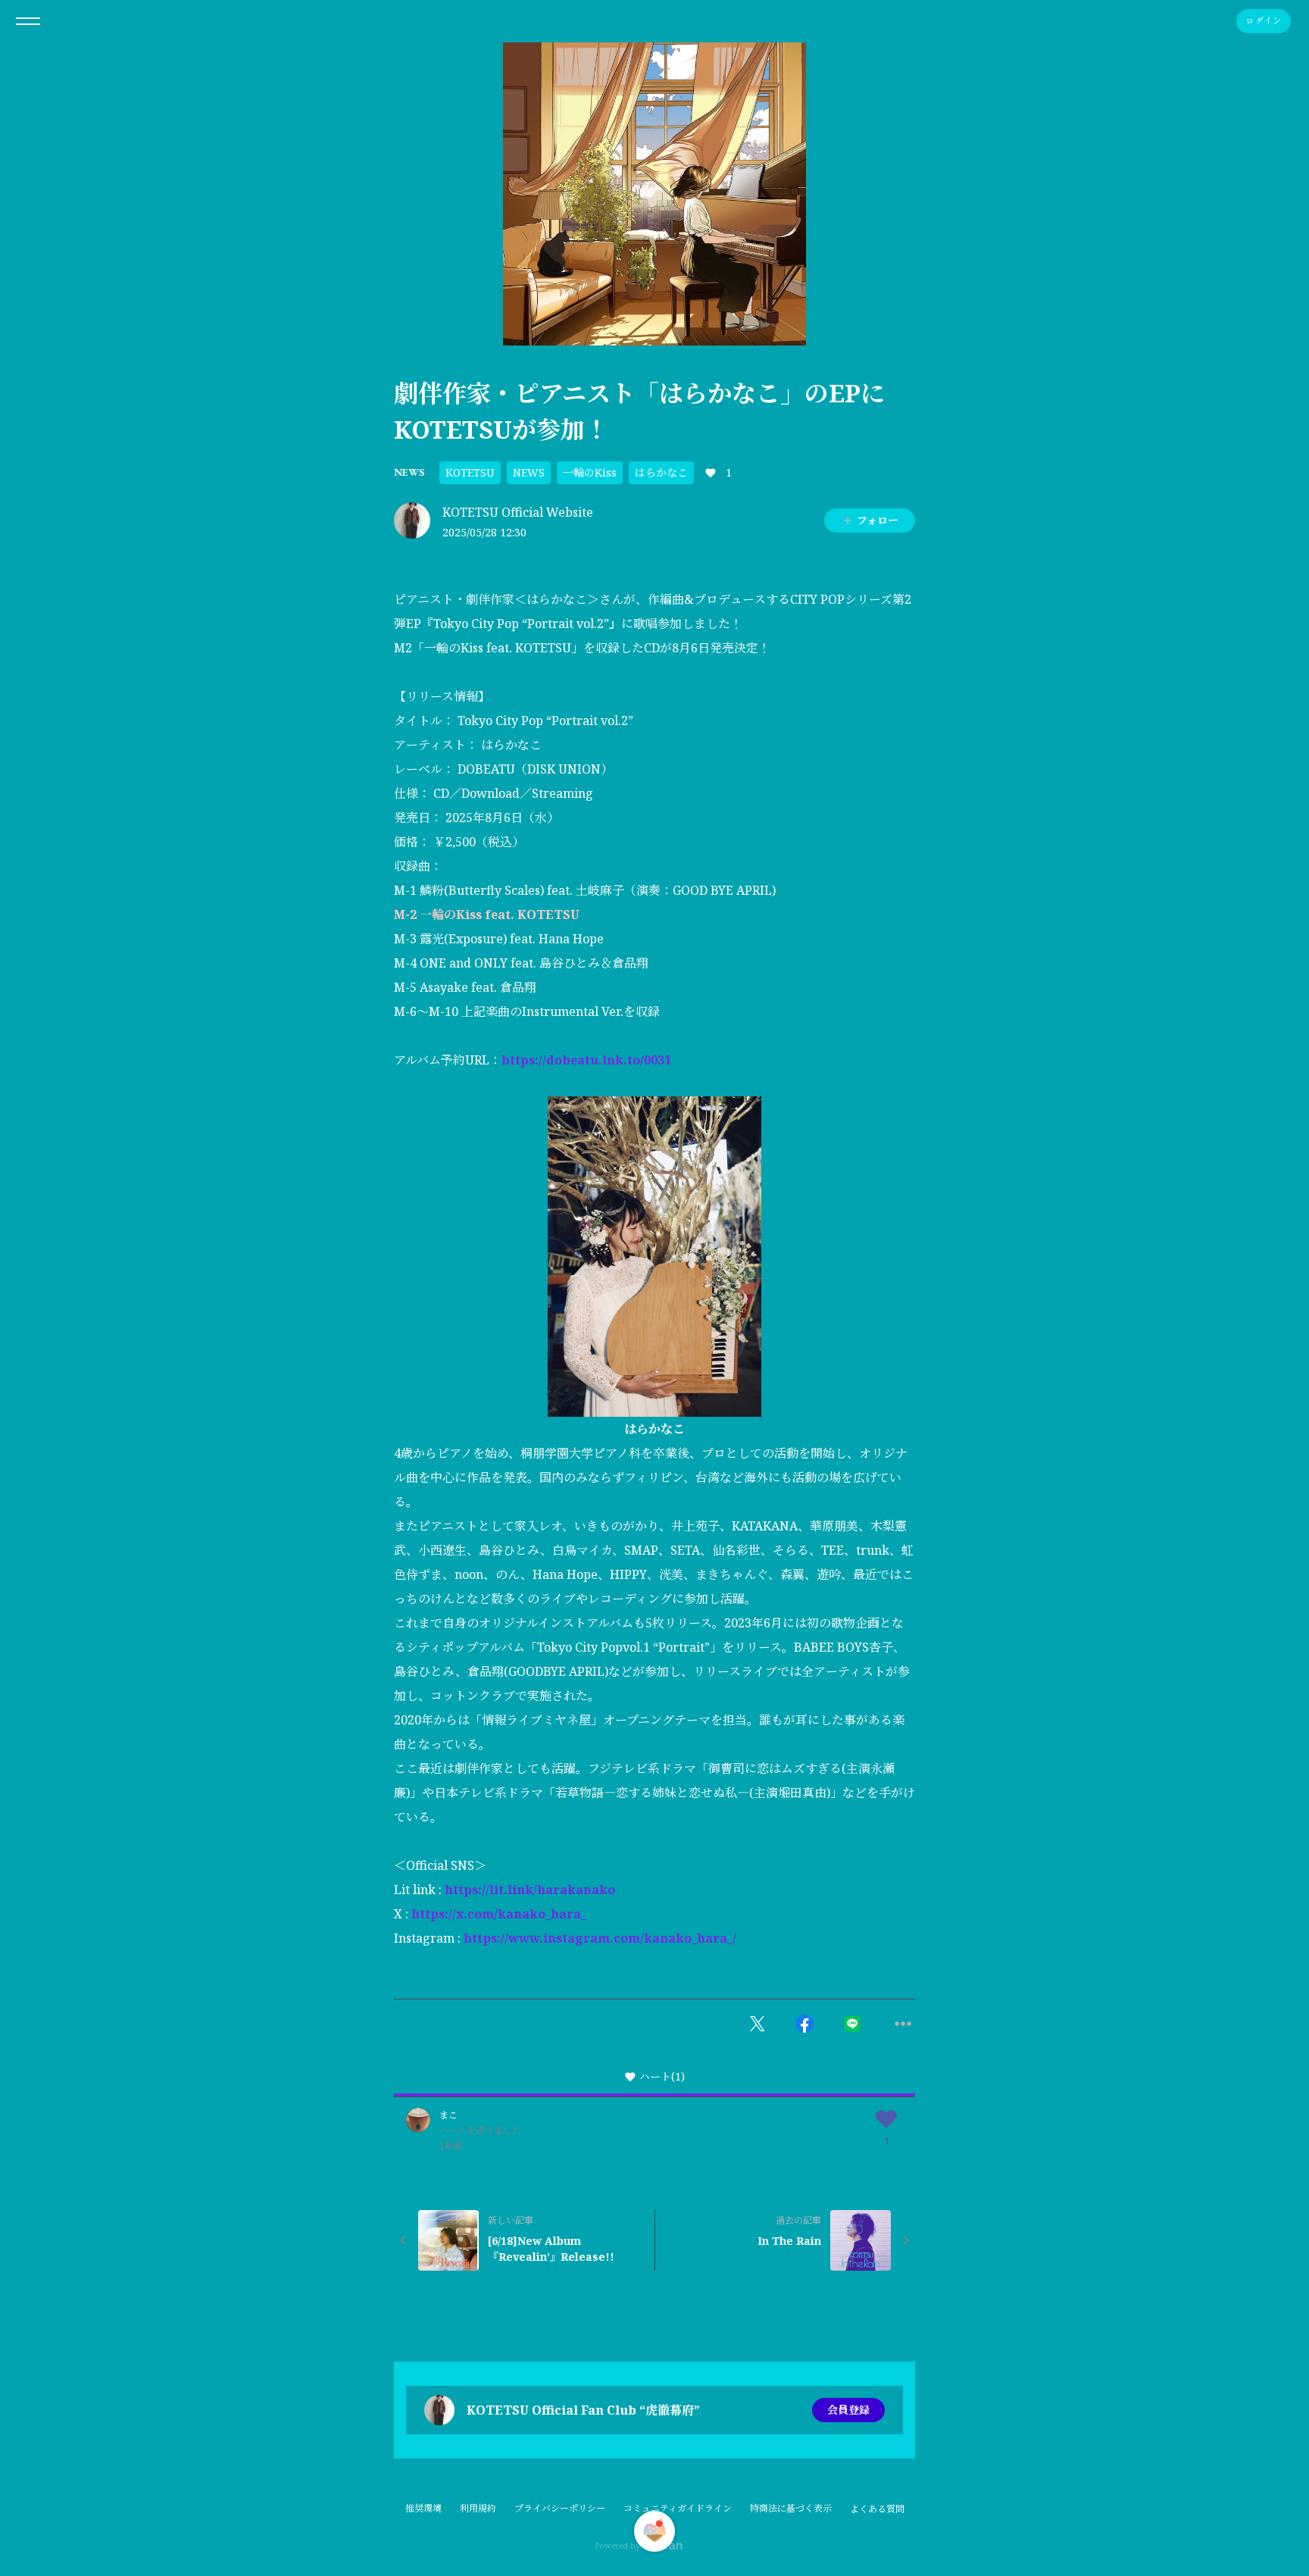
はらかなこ (661, 472)
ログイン (1264, 21)
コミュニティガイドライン (678, 2508)
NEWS (409, 472)
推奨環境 (423, 2508)
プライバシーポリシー (560, 2508)
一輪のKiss (590, 472)
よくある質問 (877, 2509)
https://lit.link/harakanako (530, 1890)
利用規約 (478, 2508)
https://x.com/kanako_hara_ (499, 1914)
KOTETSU (470, 472)
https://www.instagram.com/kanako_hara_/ (600, 1938)
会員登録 (848, 2410)
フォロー (878, 520)
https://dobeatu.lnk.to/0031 (586, 1060)
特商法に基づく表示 (791, 2508)
